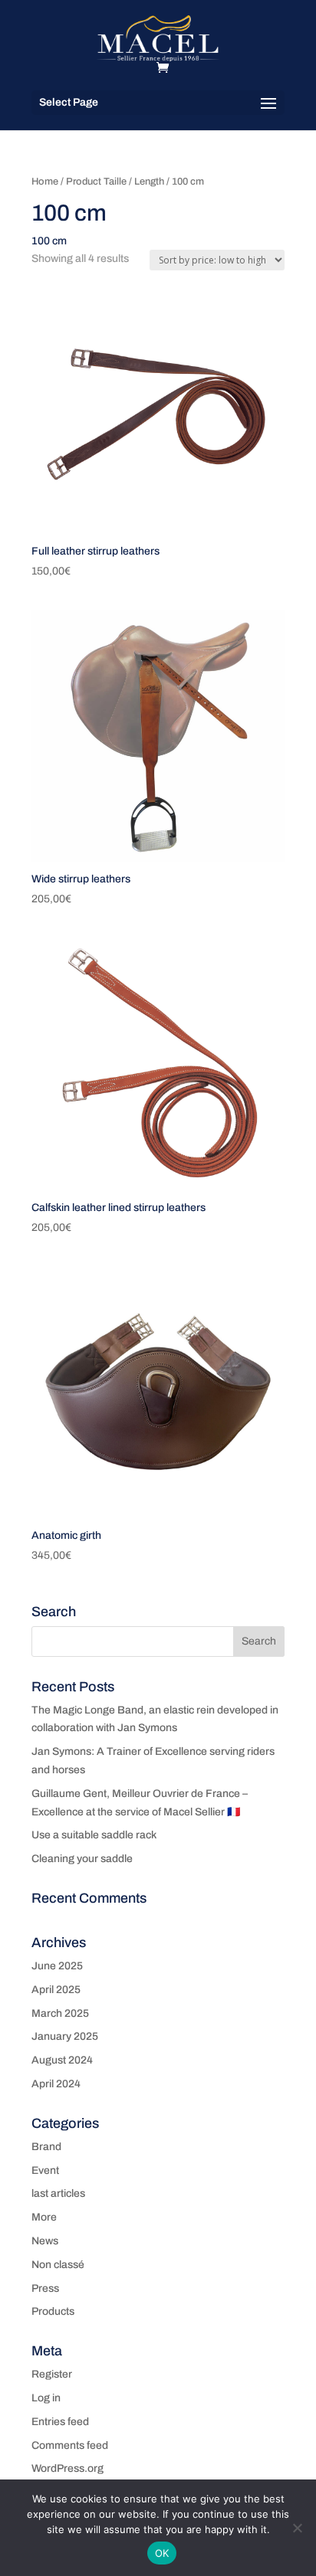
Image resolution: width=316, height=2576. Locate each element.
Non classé (58, 2265)
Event (45, 2170)
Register (52, 2374)
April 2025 (56, 1990)
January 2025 (65, 2036)
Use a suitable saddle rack (94, 1835)
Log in (46, 2398)
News (45, 2241)
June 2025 (57, 1966)
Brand (46, 2147)
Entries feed (60, 2422)
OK (162, 2553)
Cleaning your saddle (82, 1859)
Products (53, 2311)
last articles (58, 2193)
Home (45, 182)
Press (45, 2288)
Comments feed (70, 2445)
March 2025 (60, 2013)
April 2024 (56, 2084)
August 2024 (62, 2060)
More (44, 2217)
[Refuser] (297, 2528)
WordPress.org (67, 2468)
